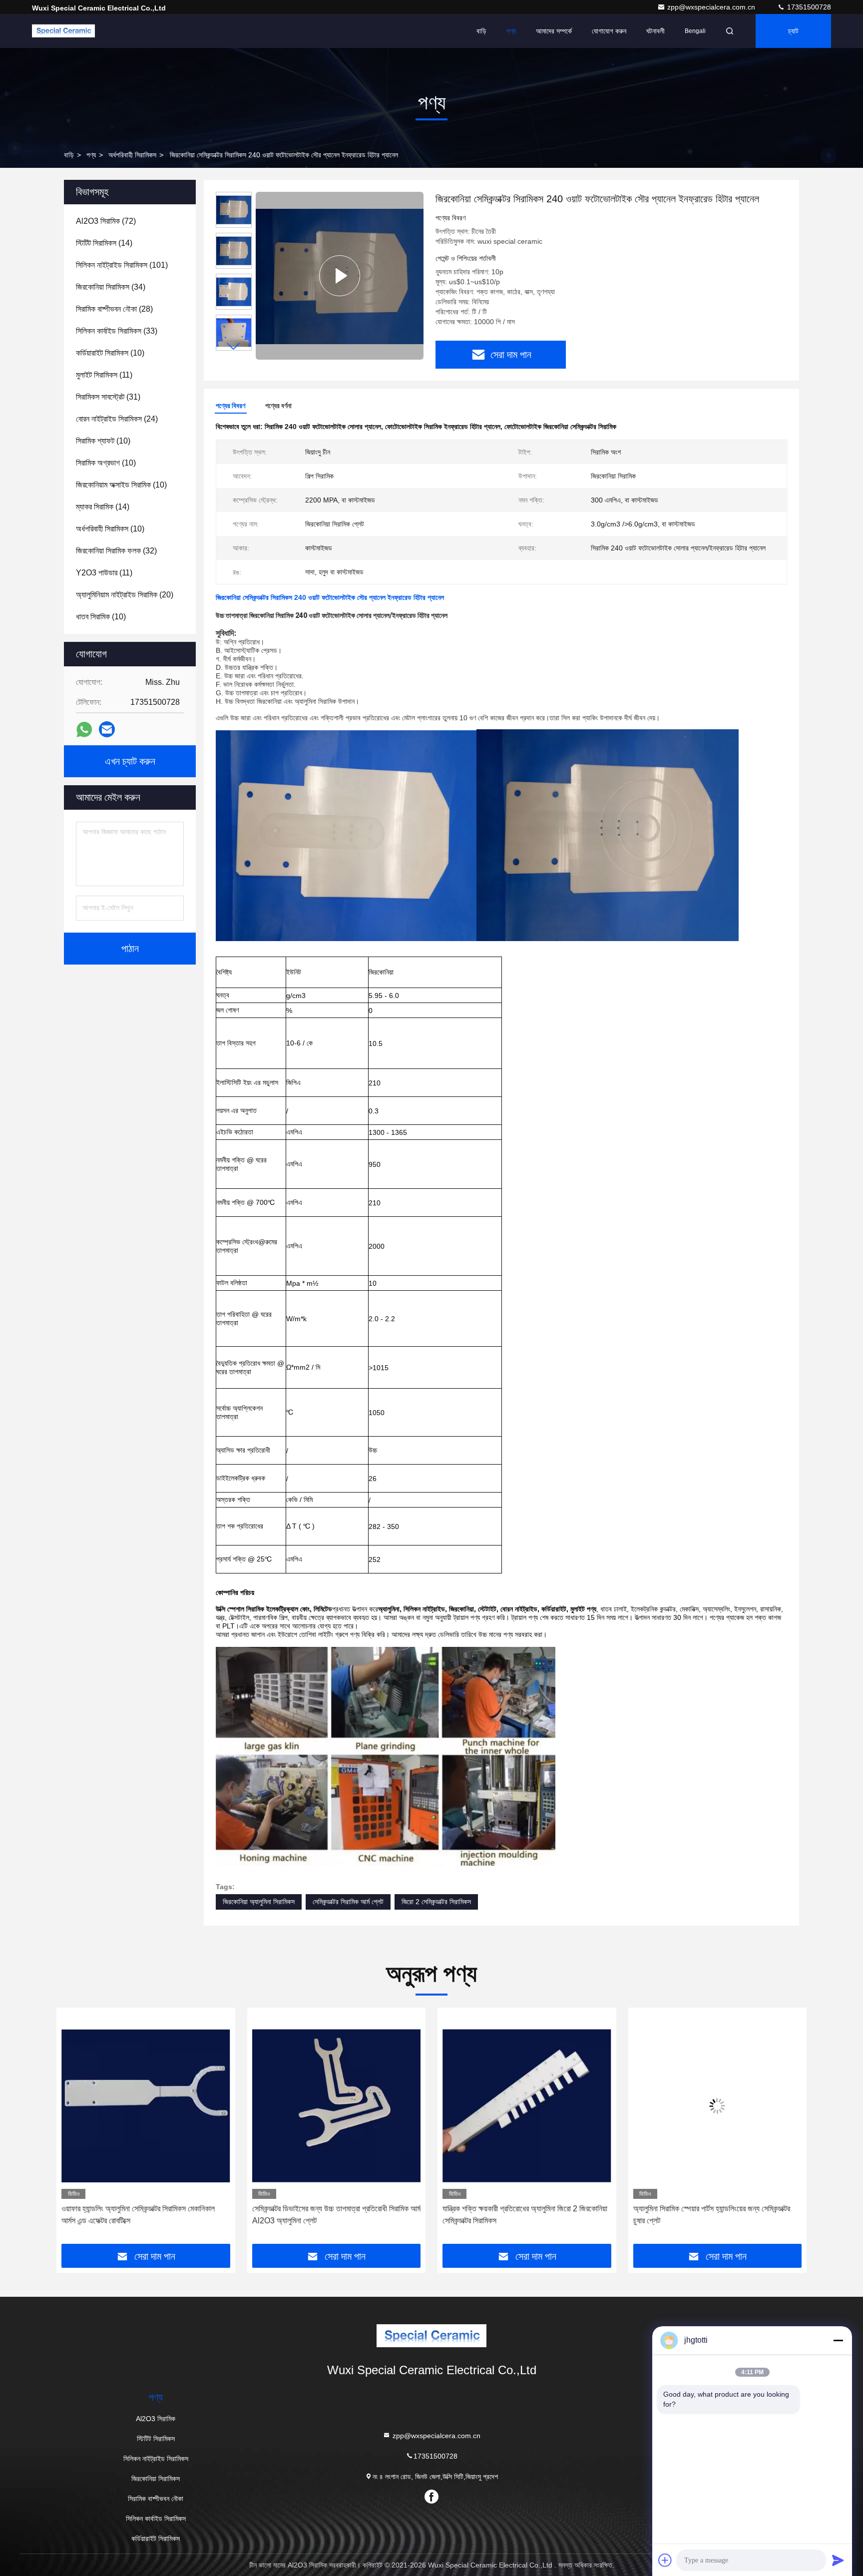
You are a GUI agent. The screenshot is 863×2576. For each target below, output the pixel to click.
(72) (106, 221)
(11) (104, 375)
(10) (110, 353)
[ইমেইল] (107, 729)
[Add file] (665, 2560)
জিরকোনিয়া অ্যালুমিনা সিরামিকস (259, 1902)
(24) (117, 419)
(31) (108, 397)
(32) (116, 551)
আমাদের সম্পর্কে (554, 31)
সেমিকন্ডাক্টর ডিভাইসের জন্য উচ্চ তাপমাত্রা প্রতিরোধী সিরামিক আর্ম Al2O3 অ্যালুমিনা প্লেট (146, 2215)
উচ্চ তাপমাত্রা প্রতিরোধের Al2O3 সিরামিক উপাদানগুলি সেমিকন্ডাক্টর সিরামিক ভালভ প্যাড (705, 2215)
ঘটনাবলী (655, 31)
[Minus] (838, 2340)
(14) (104, 243)
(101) (122, 265)
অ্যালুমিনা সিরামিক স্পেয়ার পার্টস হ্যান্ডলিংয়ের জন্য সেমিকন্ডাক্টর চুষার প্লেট (521, 2215)
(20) (125, 595)
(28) (114, 309)
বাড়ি (481, 31)
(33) (117, 331)
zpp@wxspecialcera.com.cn (712, 7)
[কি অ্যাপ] (84, 730)
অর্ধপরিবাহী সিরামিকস (132, 155)
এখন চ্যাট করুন (130, 761)
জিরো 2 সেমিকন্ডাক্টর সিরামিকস (436, 1902)
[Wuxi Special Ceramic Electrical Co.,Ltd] (63, 31)
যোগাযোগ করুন (609, 31)
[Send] (838, 2560)
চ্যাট (793, 31)
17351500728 (808, 7)
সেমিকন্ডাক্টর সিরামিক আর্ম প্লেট (348, 1902)
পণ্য (511, 31)
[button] (234, 346)
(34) (111, 287)
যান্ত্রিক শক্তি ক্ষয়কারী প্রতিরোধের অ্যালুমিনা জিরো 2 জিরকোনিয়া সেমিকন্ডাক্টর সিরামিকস (335, 2215)
